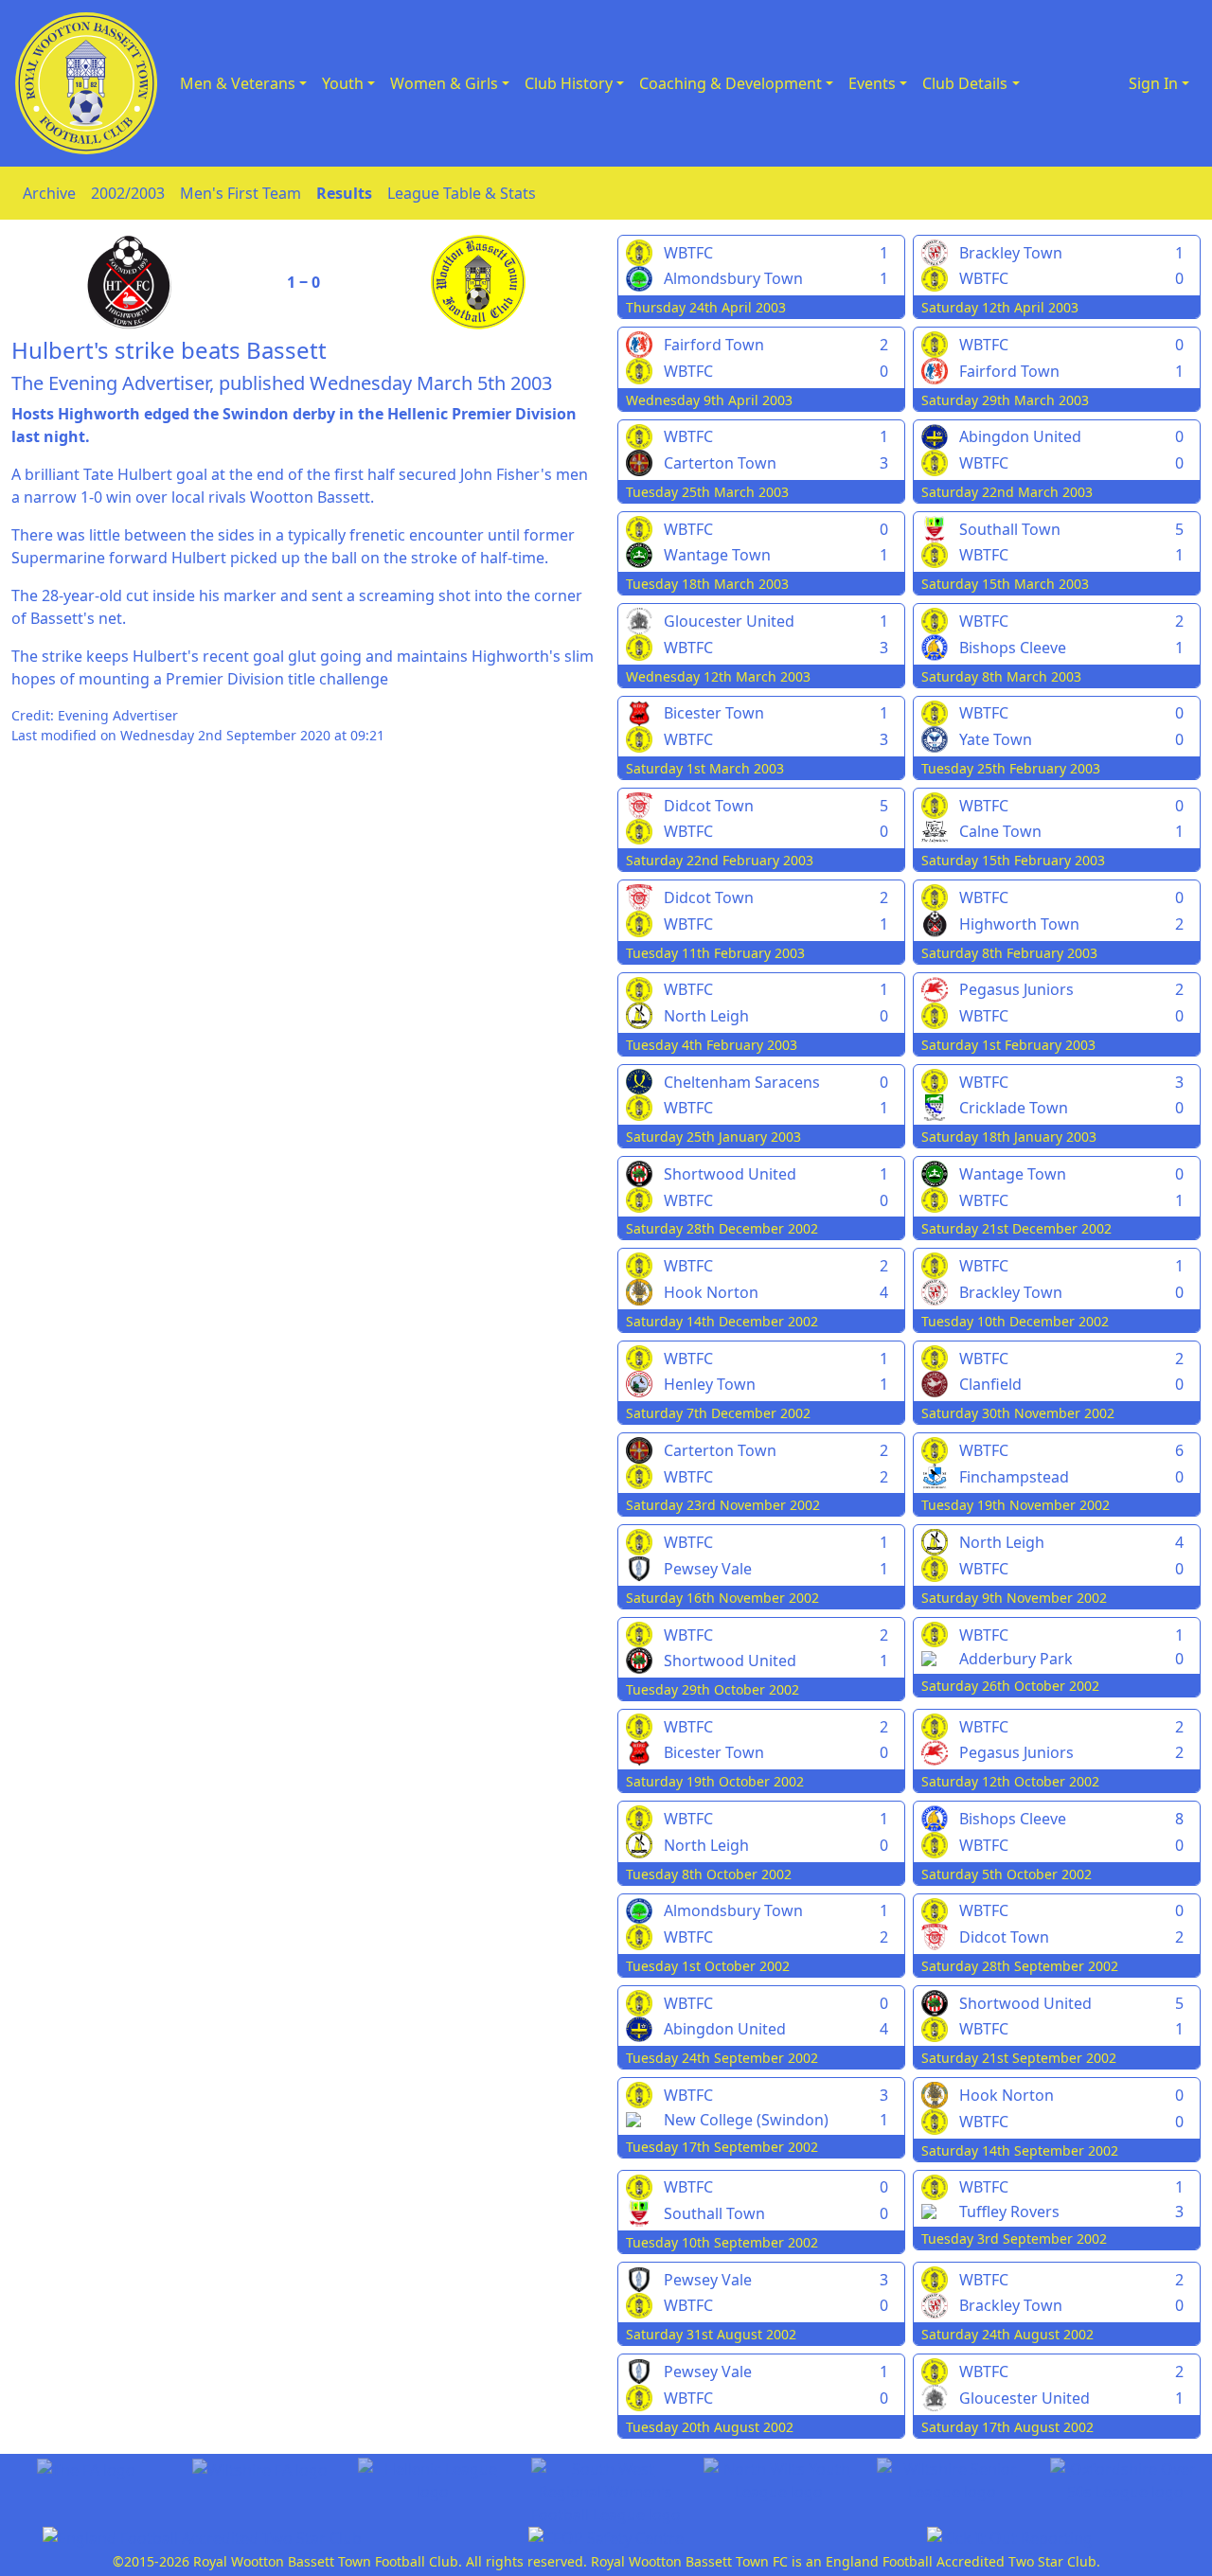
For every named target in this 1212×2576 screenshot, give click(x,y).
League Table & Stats (462, 193)
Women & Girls (444, 83)
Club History (569, 83)
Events (872, 83)
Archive (49, 193)
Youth (343, 83)
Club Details (965, 83)
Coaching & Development (731, 83)
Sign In (1153, 83)
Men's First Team (241, 193)
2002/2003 (128, 193)
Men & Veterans (238, 83)
